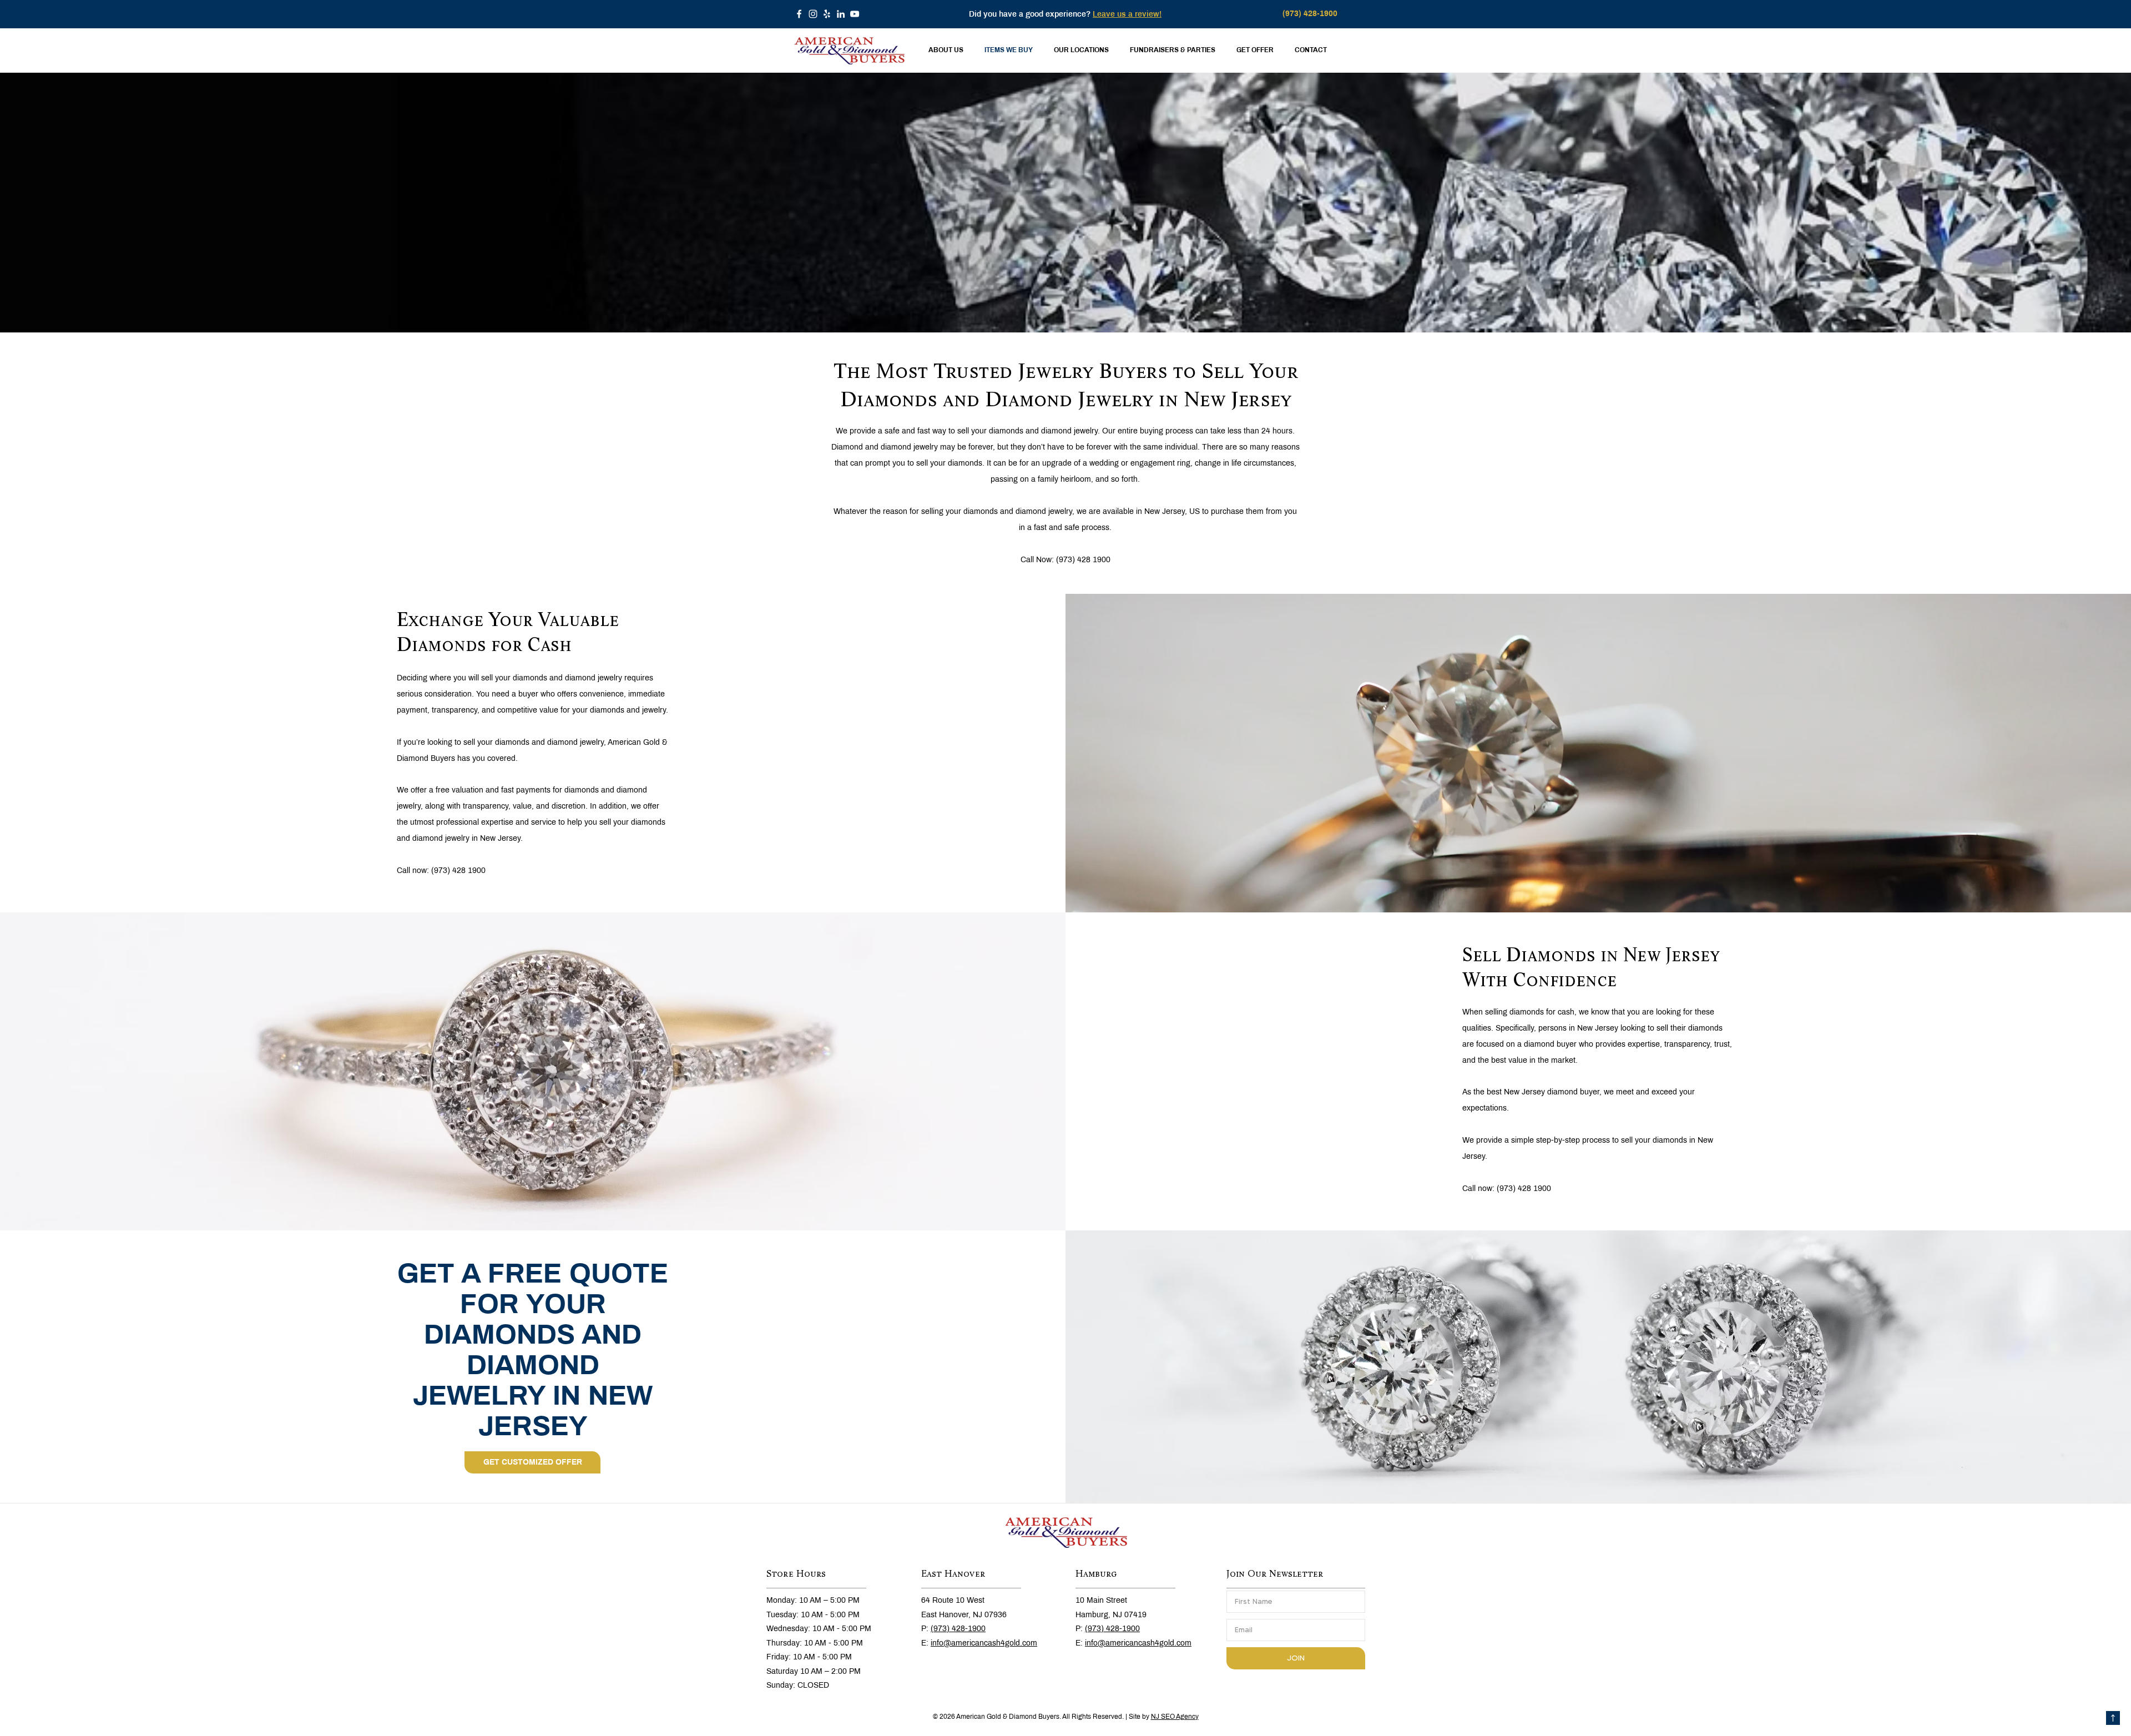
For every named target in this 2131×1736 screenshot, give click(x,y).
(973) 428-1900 (958, 1629)
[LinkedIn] (841, 14)
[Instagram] (813, 14)
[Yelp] (827, 14)
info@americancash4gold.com (984, 1643)
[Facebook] (799, 14)
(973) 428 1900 (1083, 560)
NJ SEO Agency (1175, 1717)
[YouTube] (855, 14)
